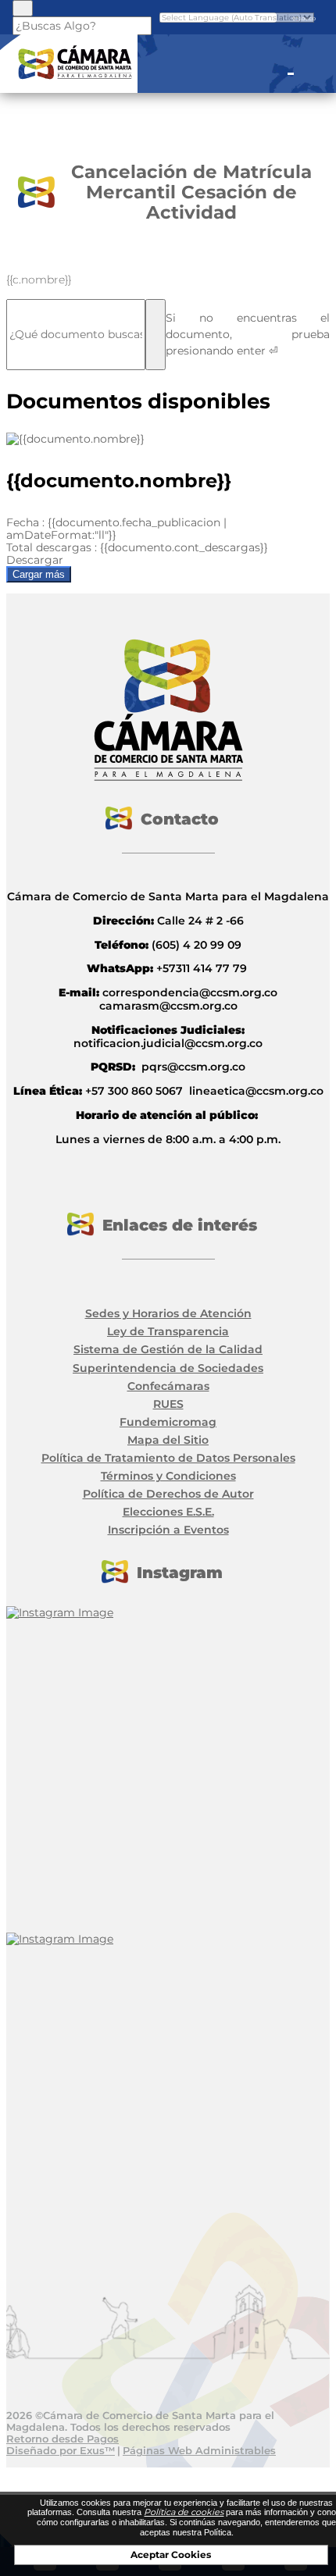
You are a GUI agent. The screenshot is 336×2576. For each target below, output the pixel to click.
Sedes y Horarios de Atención (168, 1313)
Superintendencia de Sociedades (168, 1368)
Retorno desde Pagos (63, 2439)
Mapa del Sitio (168, 1440)
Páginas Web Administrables (199, 2450)
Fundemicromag (168, 1422)
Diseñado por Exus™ (61, 2450)
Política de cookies (184, 2512)
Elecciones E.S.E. (168, 1512)
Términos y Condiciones (168, 1476)
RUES (168, 1404)
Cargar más (39, 574)
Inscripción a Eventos (168, 1530)
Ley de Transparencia (168, 1331)
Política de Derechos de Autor (168, 1494)
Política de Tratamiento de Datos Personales (168, 1458)
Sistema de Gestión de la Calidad (168, 1349)
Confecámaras (168, 1386)
